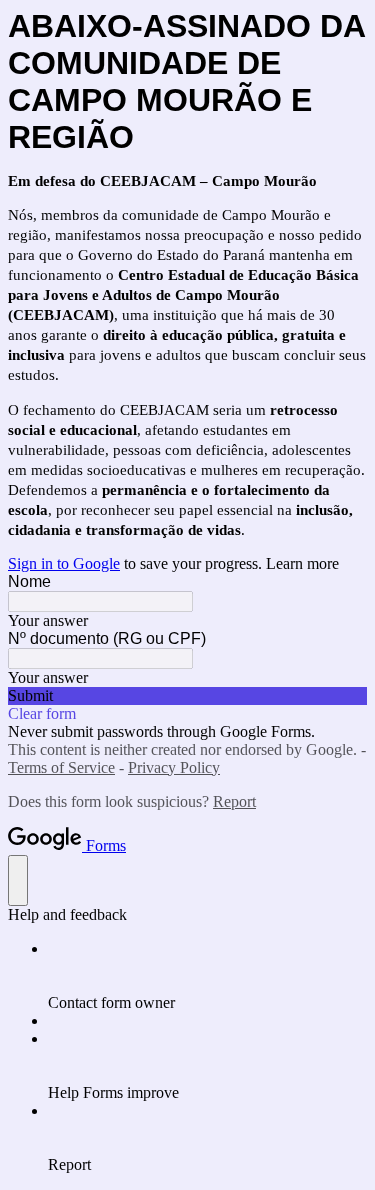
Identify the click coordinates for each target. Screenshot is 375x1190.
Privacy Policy (174, 767)
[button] (187, 696)
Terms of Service (61, 767)
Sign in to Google (64, 563)
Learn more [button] (302, 563)
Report (234, 801)
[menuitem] (207, 976)
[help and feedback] (18, 880)
